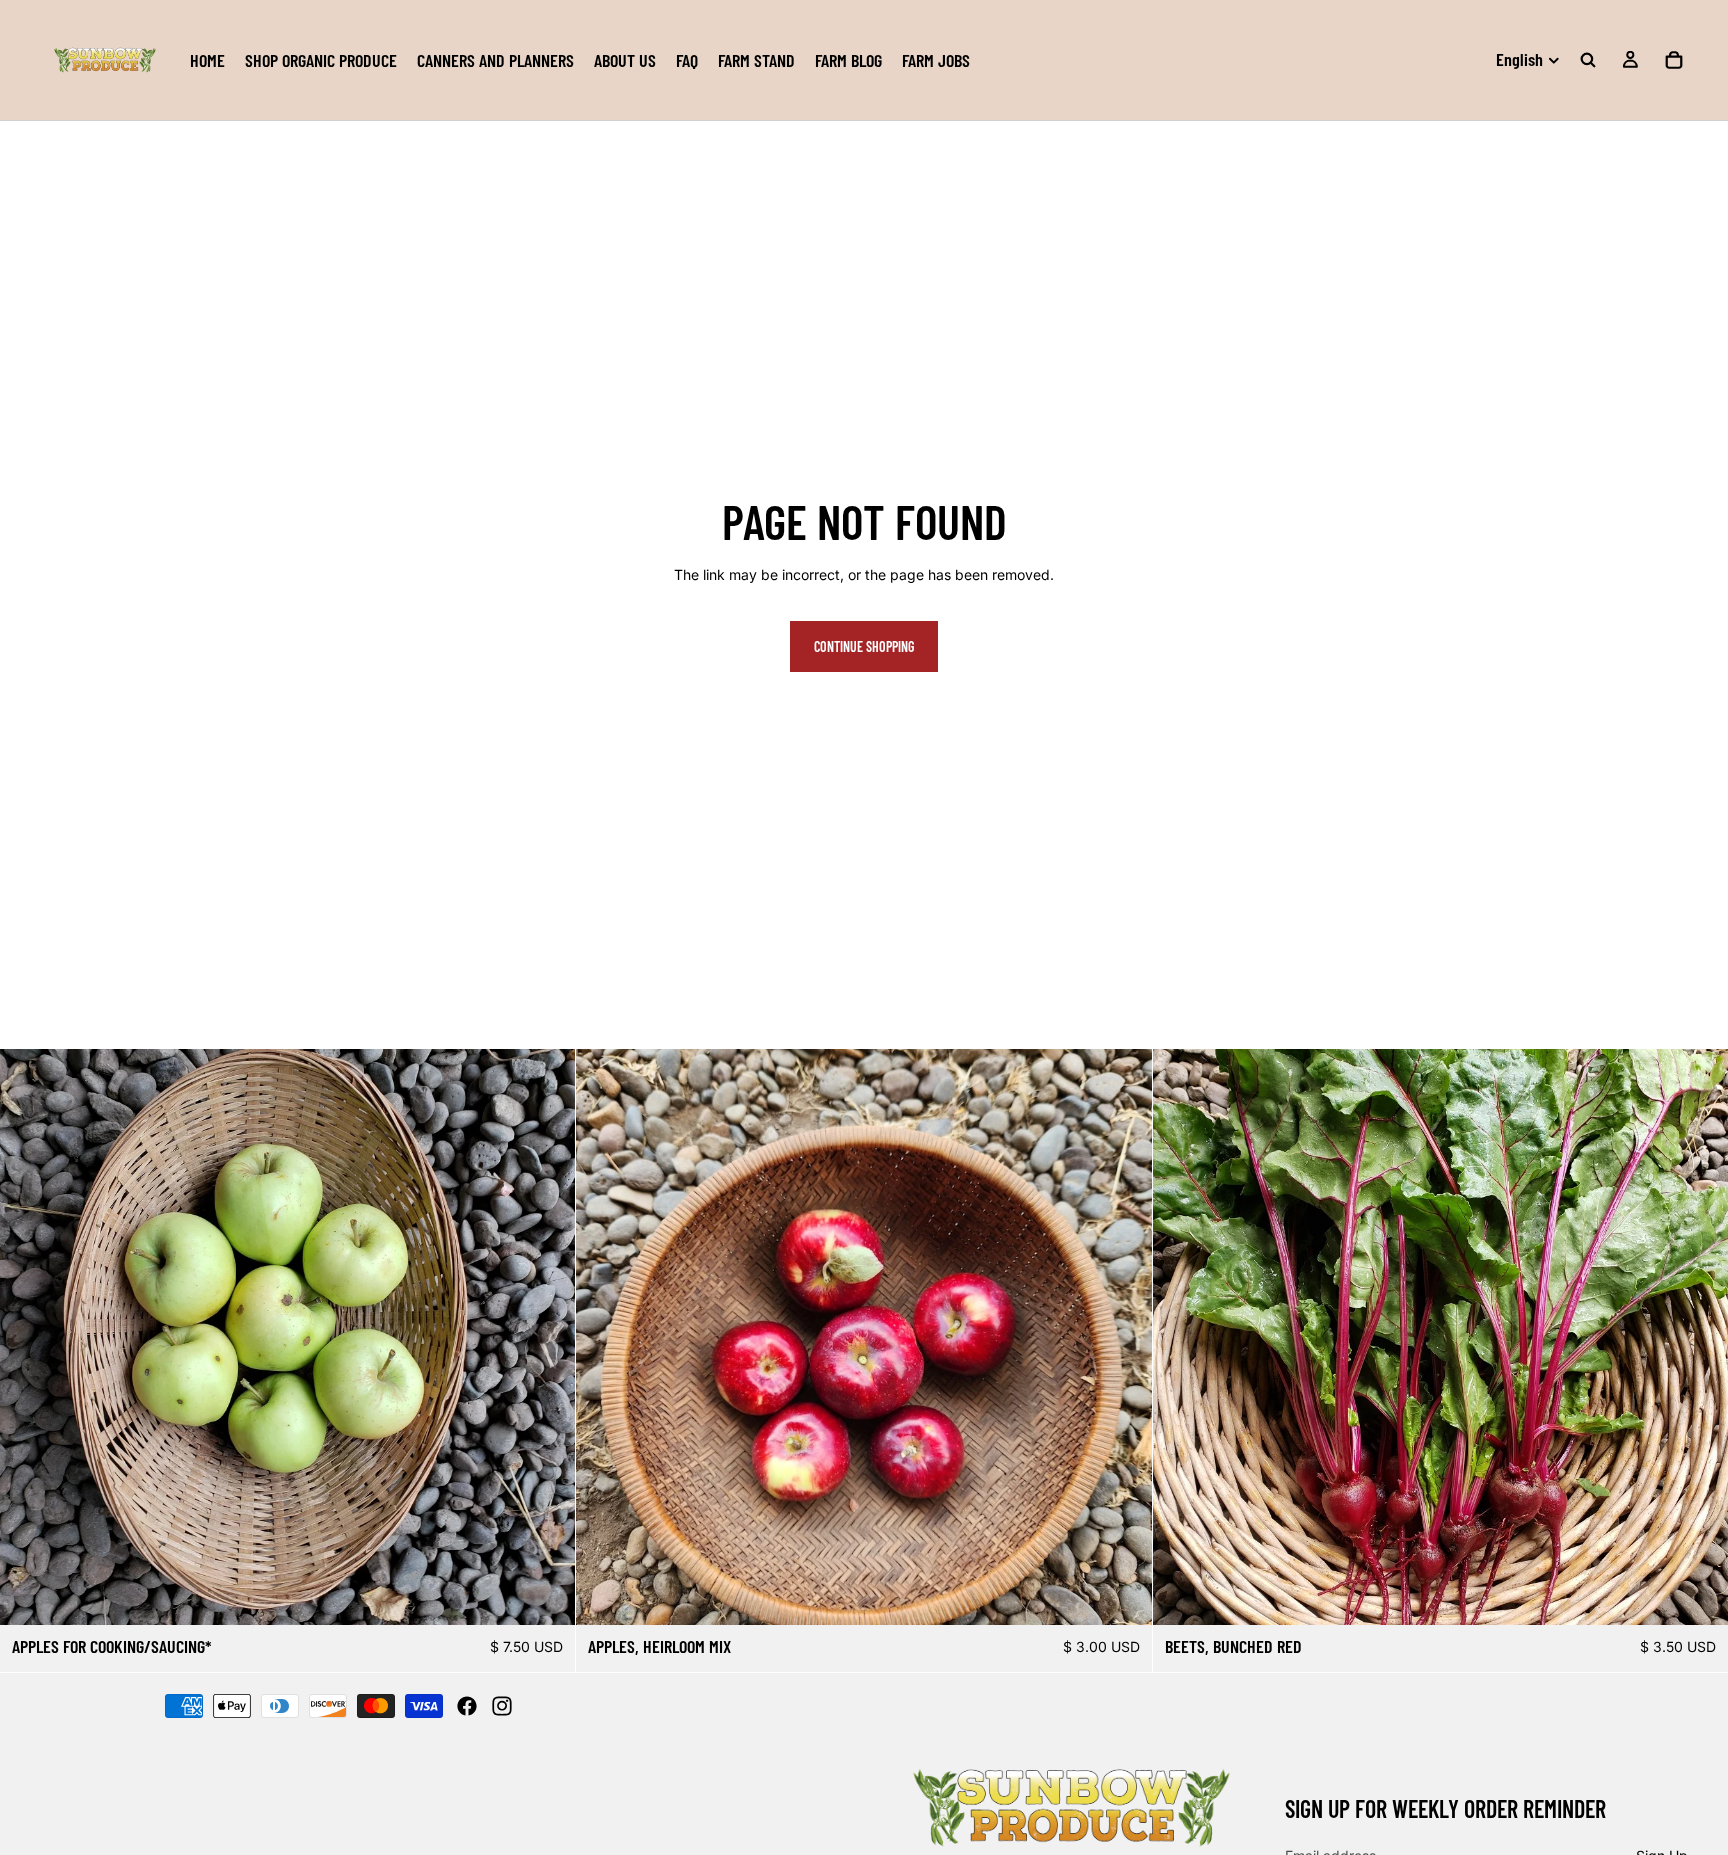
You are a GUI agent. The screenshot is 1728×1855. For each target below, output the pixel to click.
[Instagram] (502, 1706)
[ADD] (1121, 1594)
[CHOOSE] (545, 1594)
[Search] (1588, 60)
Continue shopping (864, 646)
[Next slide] (1122, 1337)
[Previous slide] (606, 1337)
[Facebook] (467, 1706)
